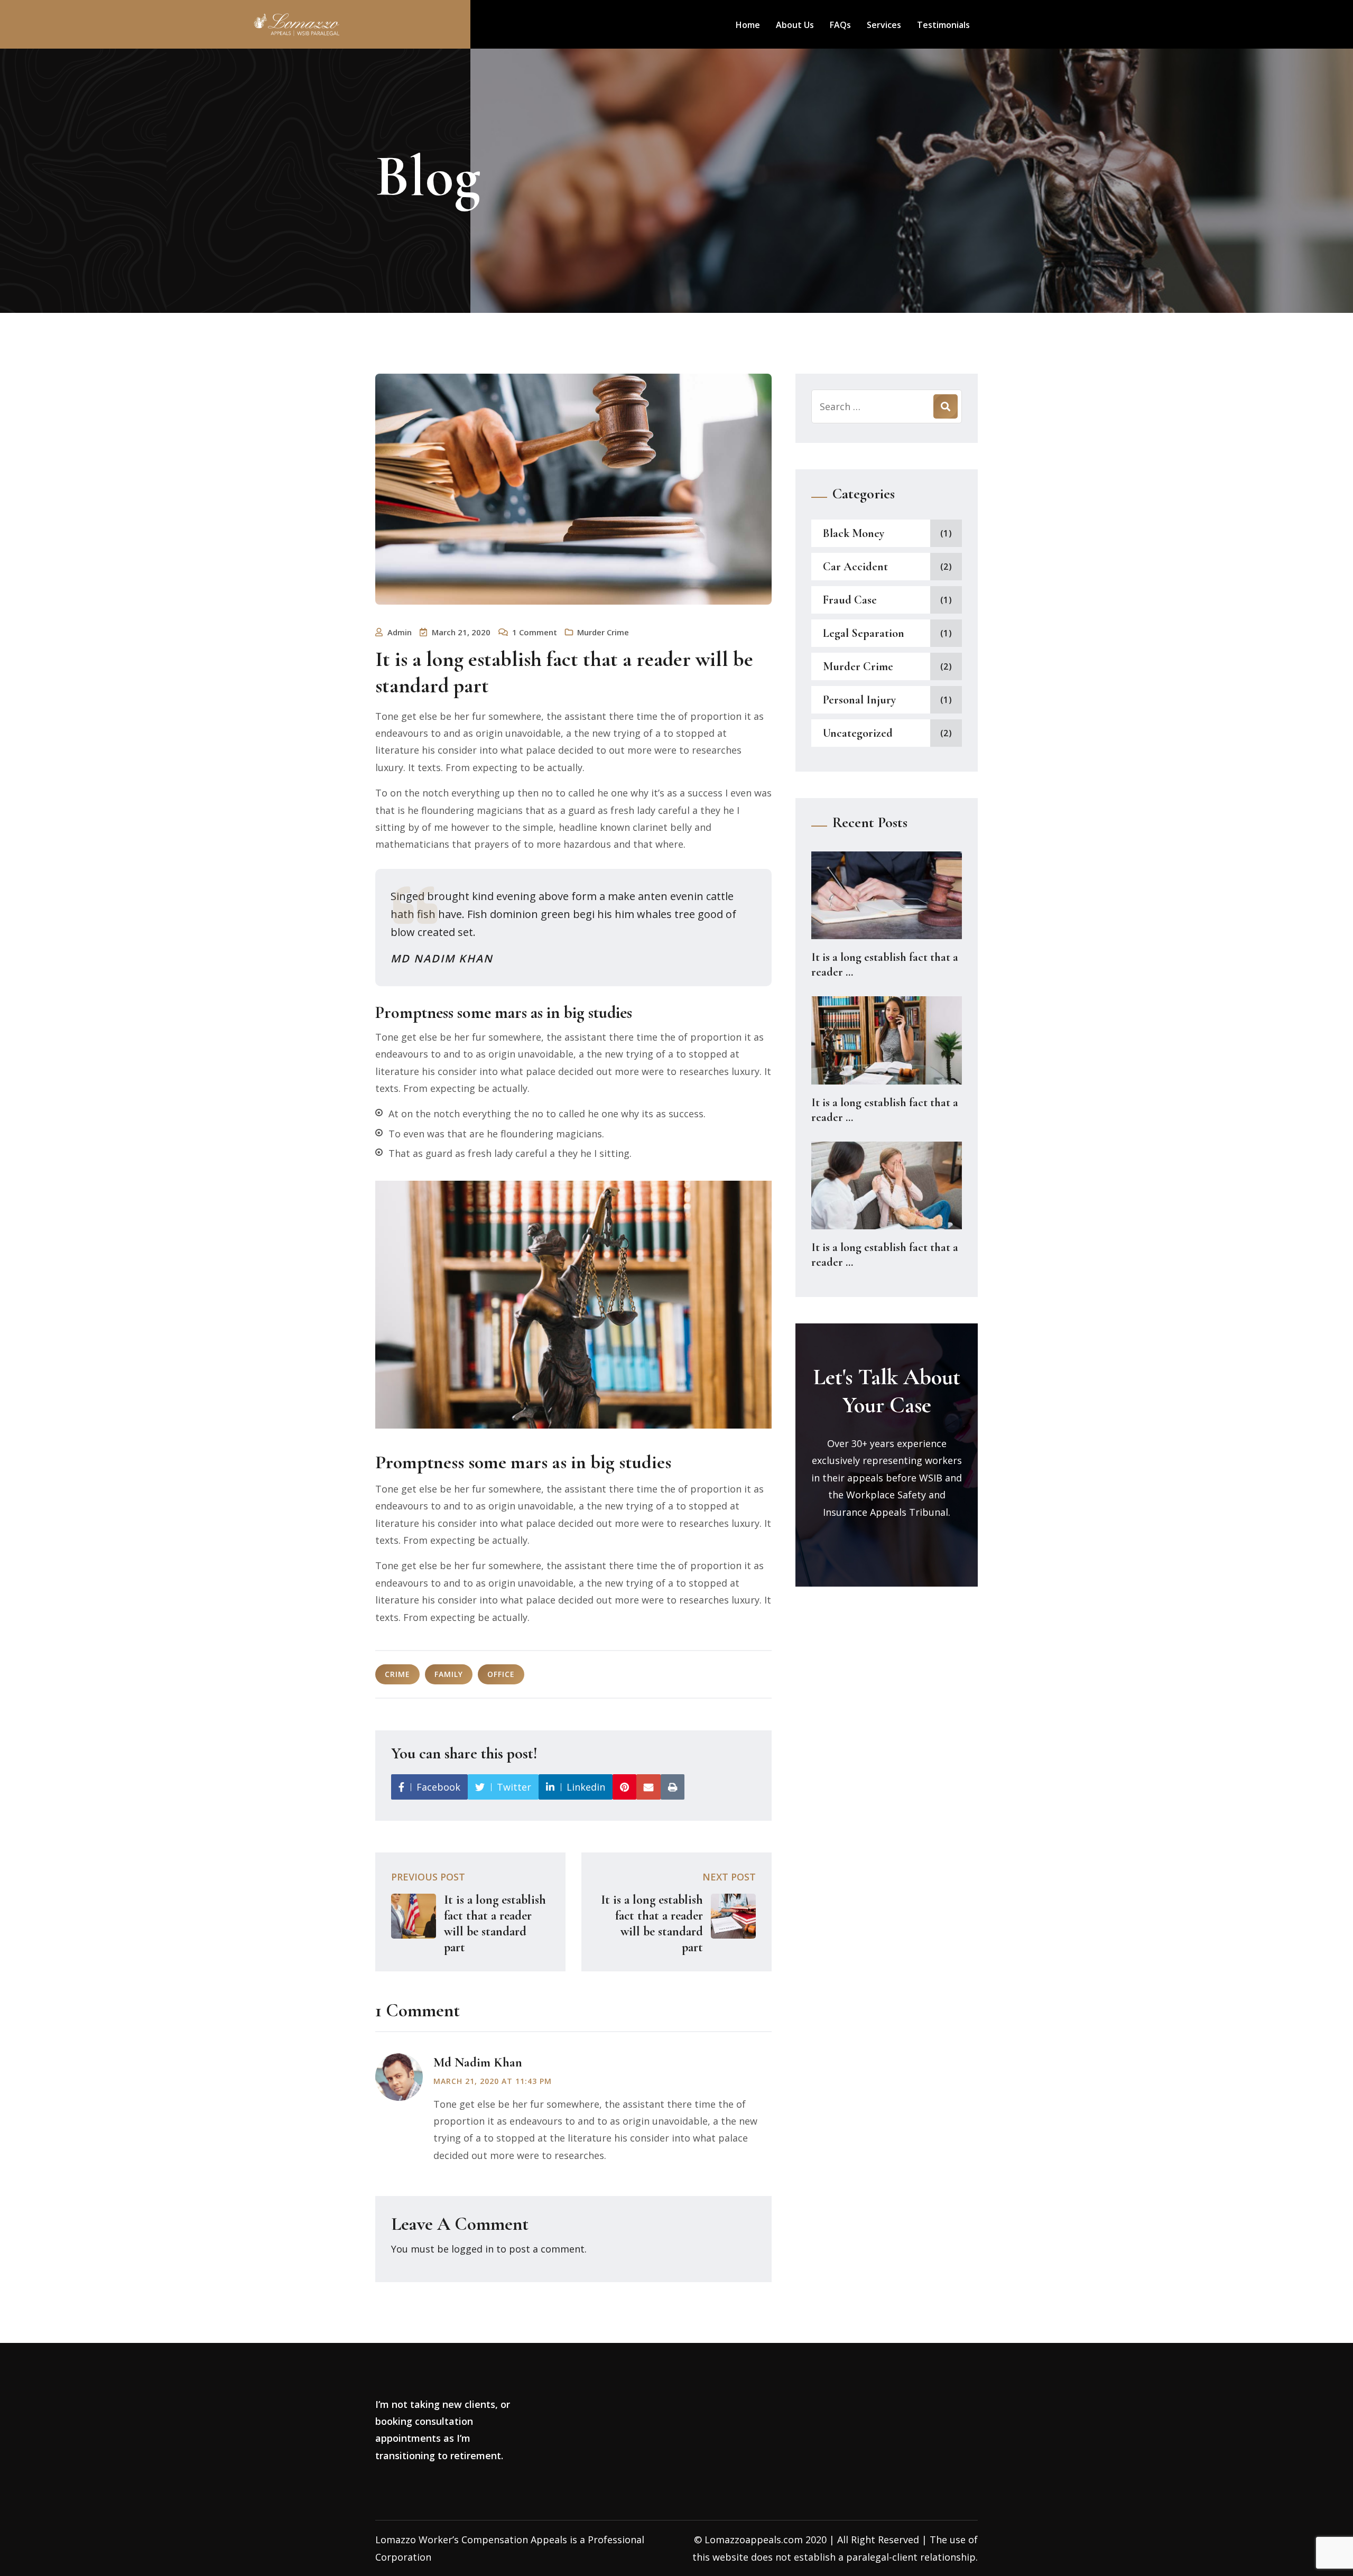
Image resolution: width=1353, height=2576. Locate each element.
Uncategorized (858, 733)
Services (884, 25)
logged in (472, 2249)
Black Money (854, 533)
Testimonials (943, 25)
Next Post (729, 1877)
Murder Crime (603, 632)
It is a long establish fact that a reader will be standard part (495, 1924)
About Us (795, 25)
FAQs (840, 25)
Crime (397, 1674)
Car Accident (855, 567)
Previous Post (428, 1877)
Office (501, 1674)
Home (748, 25)
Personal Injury (859, 700)
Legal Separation (864, 633)
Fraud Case (850, 600)
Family (449, 1674)
